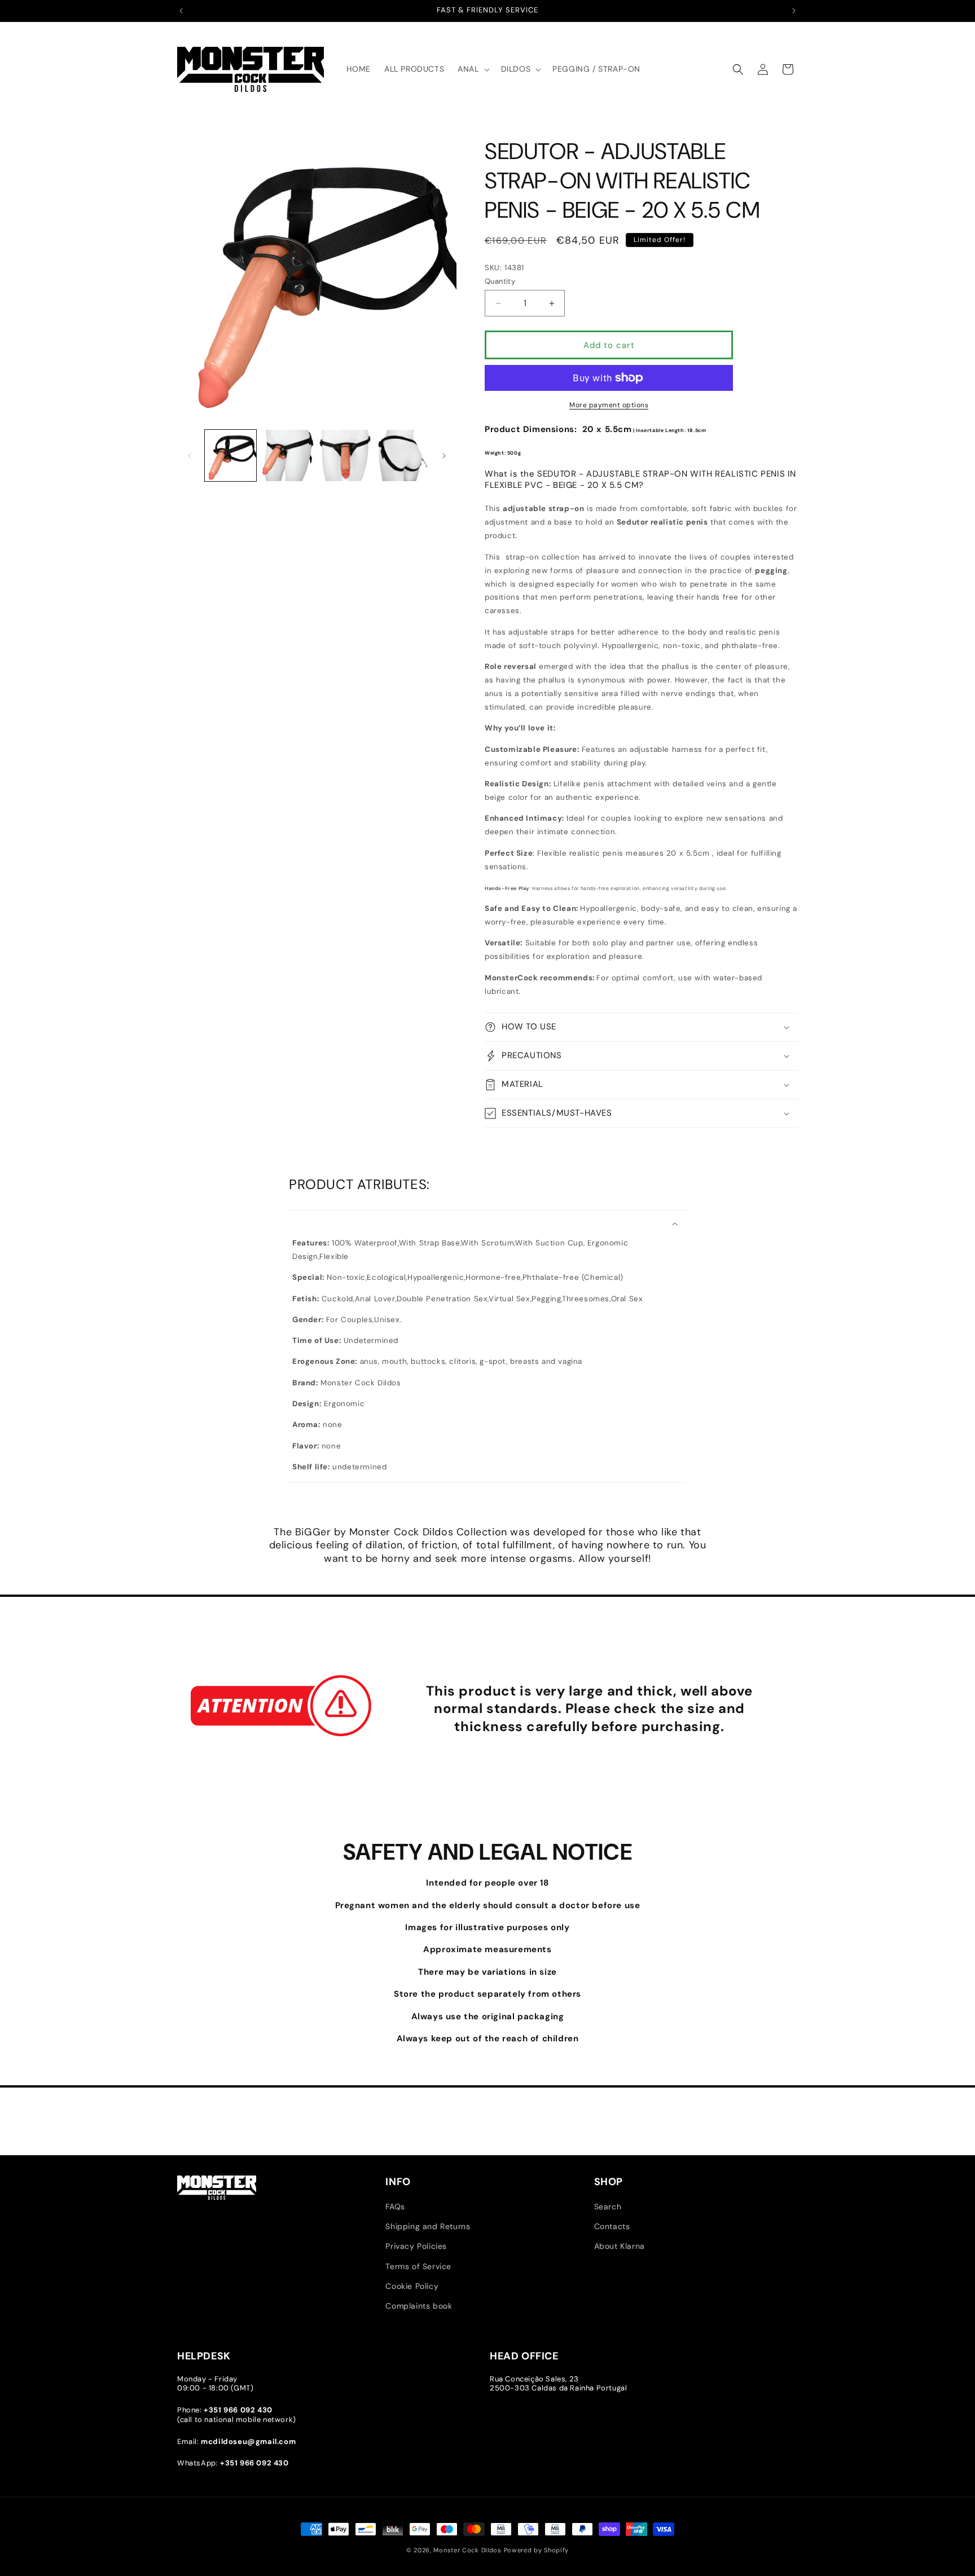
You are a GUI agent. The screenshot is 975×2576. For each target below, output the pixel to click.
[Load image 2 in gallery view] (287, 455)
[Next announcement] (794, 11)
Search (608, 2207)
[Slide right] (444, 456)
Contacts (612, 2226)
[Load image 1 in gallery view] (230, 455)
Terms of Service (418, 2266)
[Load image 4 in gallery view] (402, 455)
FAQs (395, 2207)
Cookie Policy (412, 2286)
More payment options (609, 405)
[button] (472, 69)
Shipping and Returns (428, 2226)
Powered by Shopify (537, 2550)
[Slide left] (190, 456)
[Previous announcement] (181, 11)
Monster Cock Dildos (467, 2550)
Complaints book (419, 2306)
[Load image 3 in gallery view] (345, 455)
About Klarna (620, 2246)
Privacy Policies (416, 2246)
